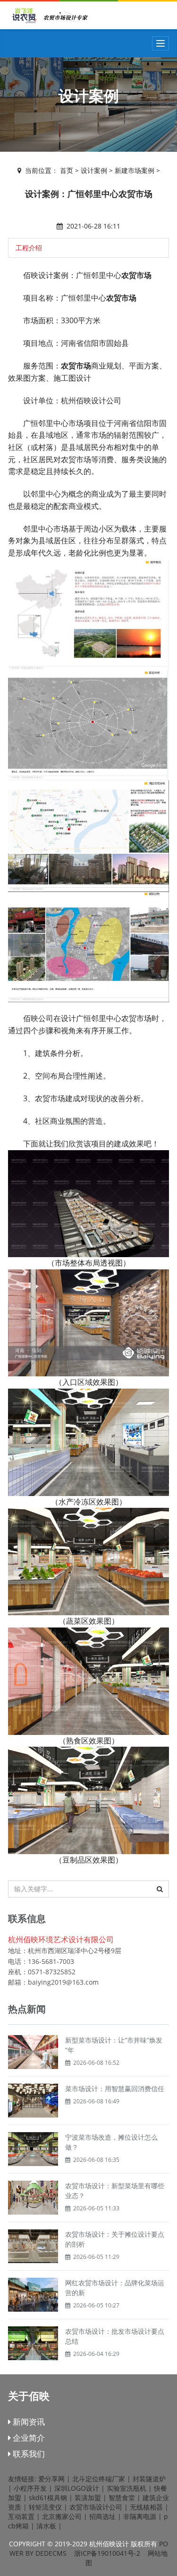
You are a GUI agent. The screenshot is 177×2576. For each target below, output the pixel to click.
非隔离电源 (140, 2516)
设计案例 (94, 170)
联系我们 (28, 2454)
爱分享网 (51, 2479)
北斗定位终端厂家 (99, 2479)
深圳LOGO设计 (77, 2488)
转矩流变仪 (45, 2507)
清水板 (46, 2526)
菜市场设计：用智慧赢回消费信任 (115, 2089)
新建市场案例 (135, 170)
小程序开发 (30, 2488)
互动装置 (21, 2516)
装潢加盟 (88, 2498)
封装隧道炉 (149, 2479)
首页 (67, 170)
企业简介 (28, 2438)
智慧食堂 (122, 2498)
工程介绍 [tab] (29, 248)
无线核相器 (146, 2507)
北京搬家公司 (62, 2516)
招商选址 (102, 2516)
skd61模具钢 (48, 2498)
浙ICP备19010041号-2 (107, 2553)
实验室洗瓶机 (126, 2488)
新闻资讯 (28, 2422)
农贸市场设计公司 (96, 2507)
